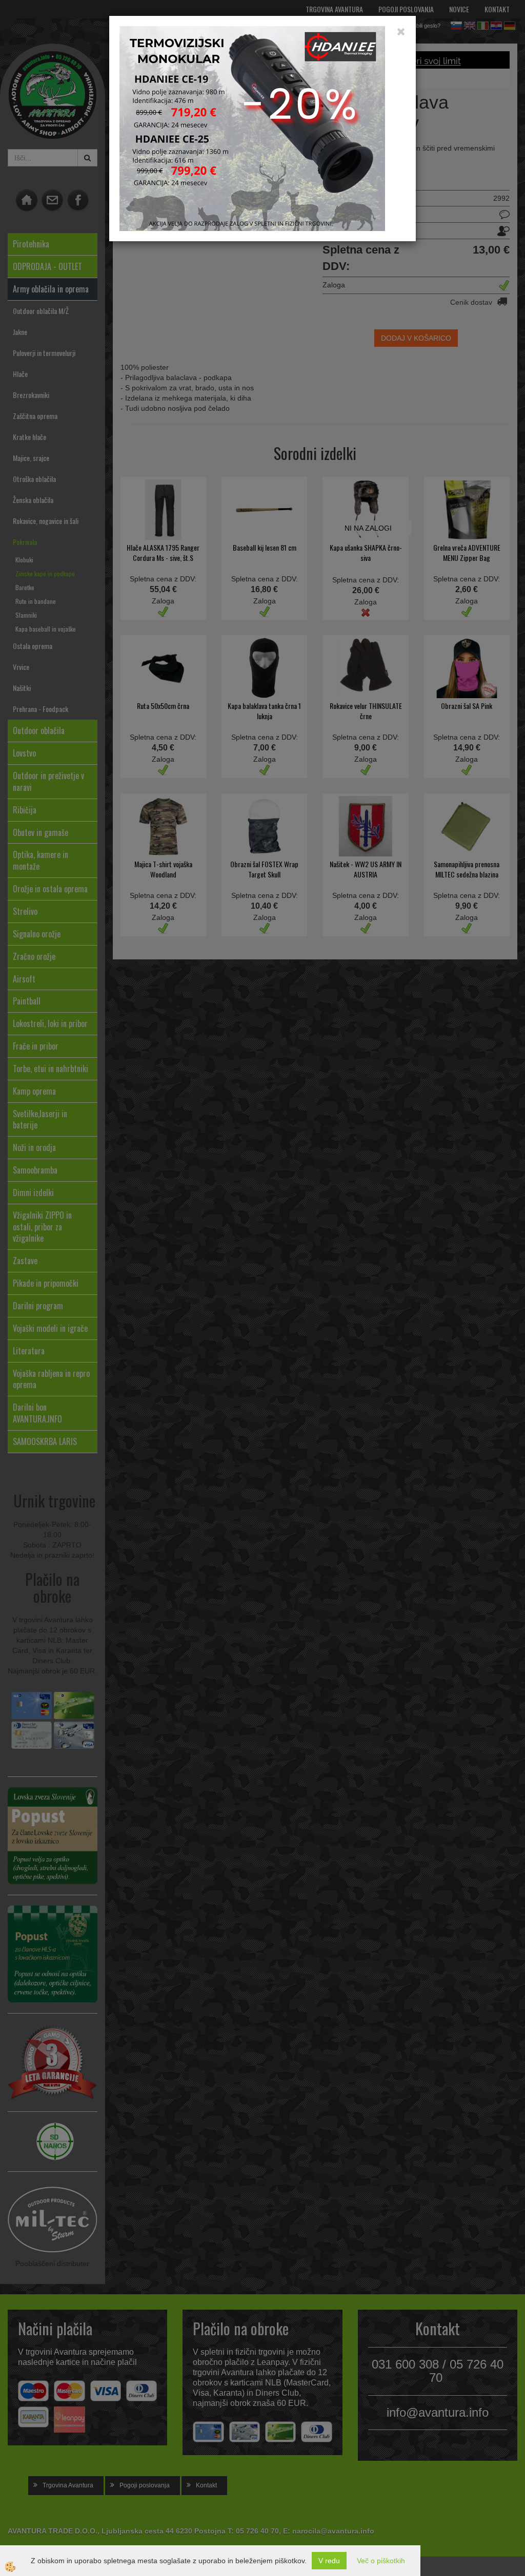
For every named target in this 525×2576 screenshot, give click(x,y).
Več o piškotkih (381, 2561)
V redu (329, 2561)
